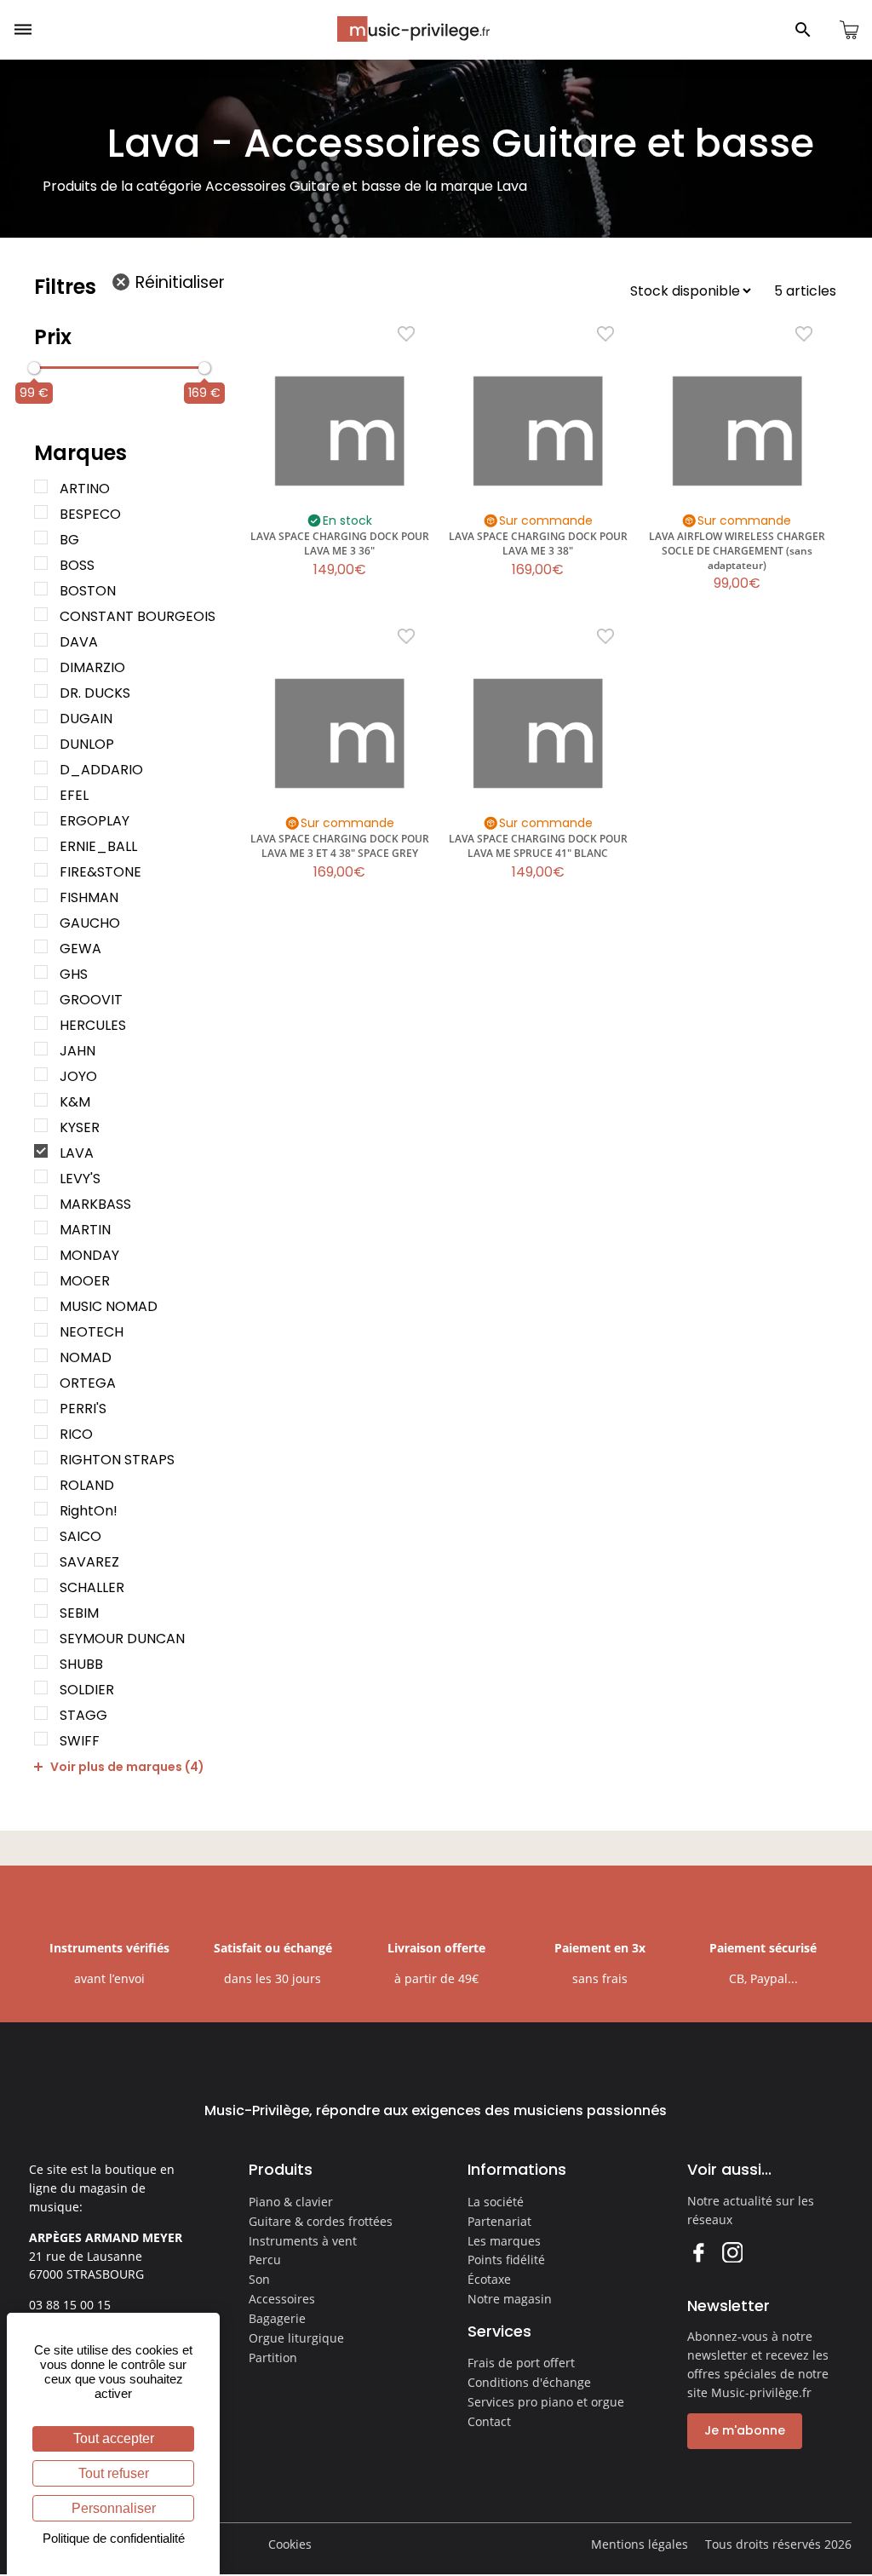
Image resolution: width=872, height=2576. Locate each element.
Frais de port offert (521, 2363)
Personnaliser (114, 2508)
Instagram (732, 2252)
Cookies (290, 2544)
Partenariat (499, 2221)
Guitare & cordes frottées (321, 2221)
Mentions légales (640, 2544)
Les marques (504, 2241)
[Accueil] (413, 29)
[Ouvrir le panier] (849, 30)
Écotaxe (489, 2279)
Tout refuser (114, 2473)
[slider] (34, 368)
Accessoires (282, 2299)
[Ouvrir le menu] (23, 30)
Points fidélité (506, 2260)
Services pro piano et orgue (546, 2402)
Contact (489, 2421)
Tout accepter (114, 2438)
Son (259, 2279)
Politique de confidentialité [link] (114, 2538)
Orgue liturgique (296, 2338)
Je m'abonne (745, 2430)
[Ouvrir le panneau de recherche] (803, 30)
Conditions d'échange (529, 2382)
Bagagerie (277, 2318)
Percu (265, 2260)
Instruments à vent (303, 2241)
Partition (273, 2357)
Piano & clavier (291, 2202)
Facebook (698, 2252)
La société (496, 2202)
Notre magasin (510, 2299)
